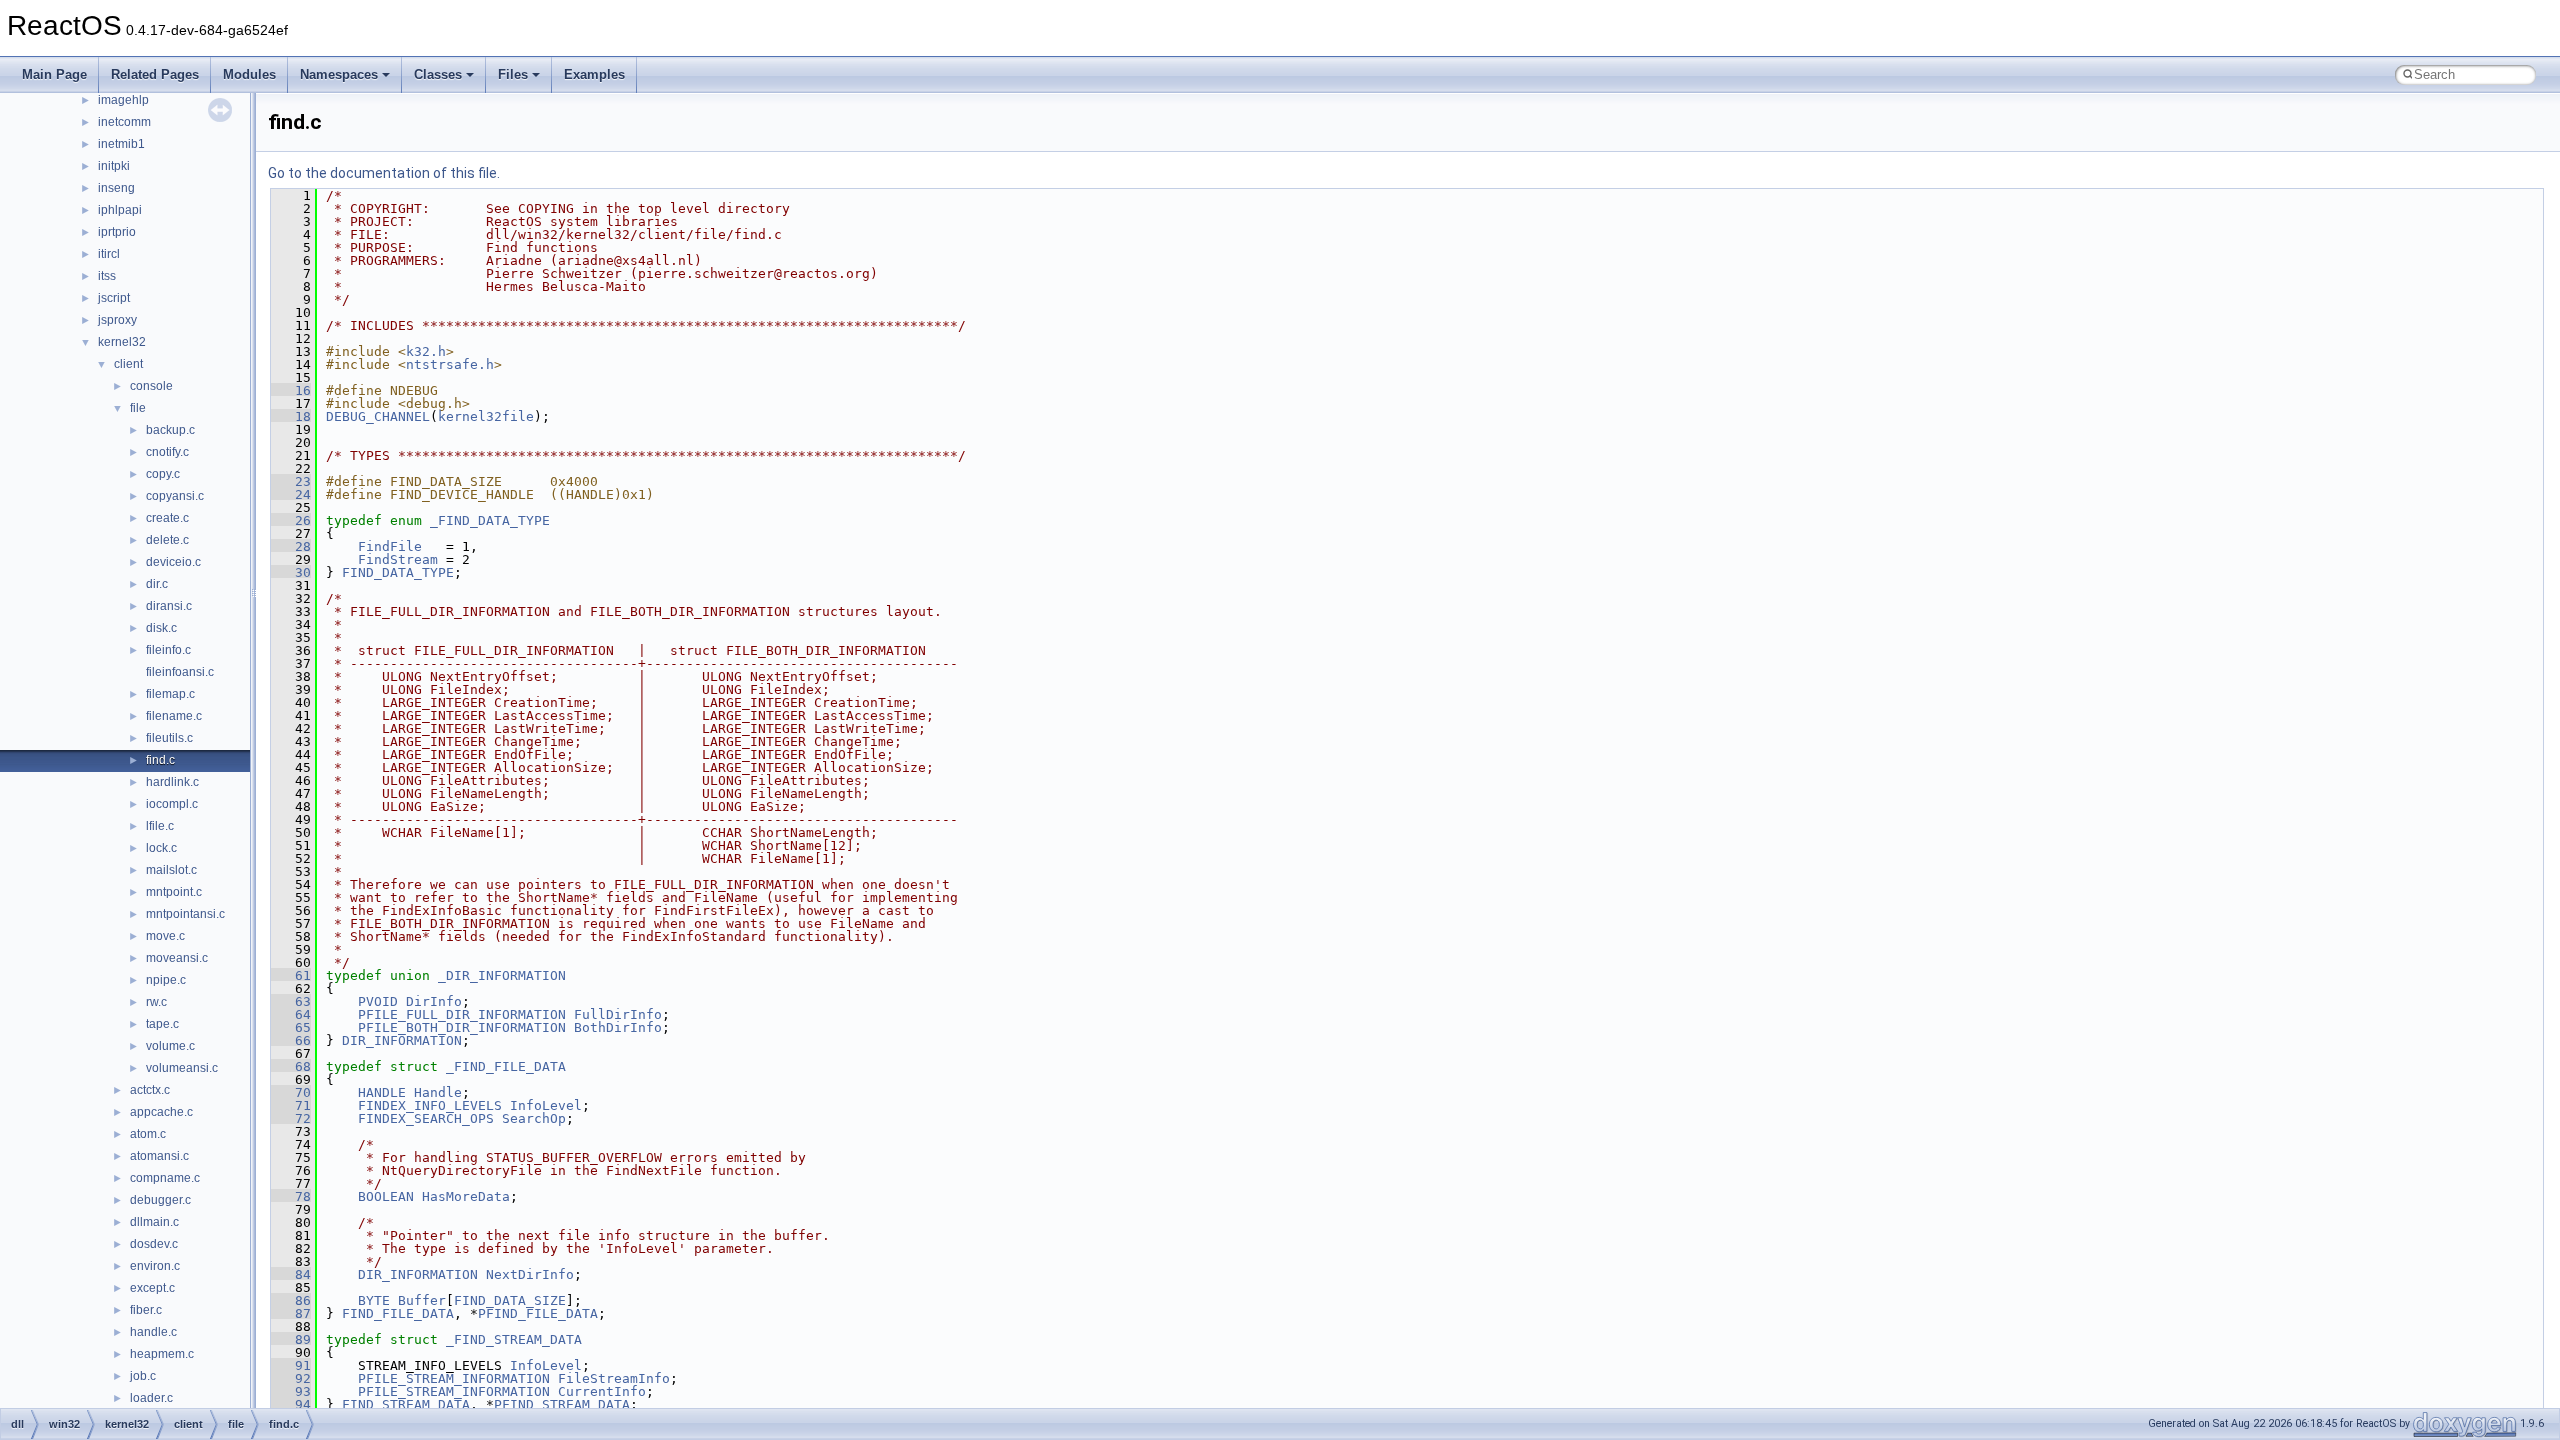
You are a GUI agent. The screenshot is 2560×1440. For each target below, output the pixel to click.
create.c (167, 518)
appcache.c (161, 1112)
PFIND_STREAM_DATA (562, 1404)
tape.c (162, 1024)
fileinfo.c (168, 650)
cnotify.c (167, 452)
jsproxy (117, 320)
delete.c (167, 540)
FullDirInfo (618, 1014)
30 (291, 572)
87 (291, 1313)
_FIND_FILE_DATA (506, 1066)
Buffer (422, 1300)
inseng (116, 188)
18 (291, 416)
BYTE (374, 1300)
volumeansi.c (182, 1068)
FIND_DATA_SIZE (510, 1300)
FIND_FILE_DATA (398, 1313)
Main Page (54, 74)
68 (291, 1066)
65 (291, 1027)
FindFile (390, 546)
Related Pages (155, 74)
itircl (109, 254)
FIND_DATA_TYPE (398, 572)
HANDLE (382, 1092)
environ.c (155, 1266)
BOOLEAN (386, 1196)
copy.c (163, 474)
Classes (438, 74)
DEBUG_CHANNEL (378, 416)
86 (291, 1300)
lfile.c (160, 826)
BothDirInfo (618, 1027)
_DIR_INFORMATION (502, 975)
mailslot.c (171, 870)
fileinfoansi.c (180, 672)
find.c (160, 760)
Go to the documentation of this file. (384, 173)
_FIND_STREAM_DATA (514, 1339)
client (128, 364)
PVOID (378, 1001)
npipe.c (166, 980)
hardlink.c (172, 782)
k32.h (426, 351)
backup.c (170, 430)
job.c (143, 1376)
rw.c (156, 1002)
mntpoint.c (174, 892)
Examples (594, 74)
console (151, 386)
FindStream (398, 559)
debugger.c (160, 1200)
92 (291, 1378)
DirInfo (434, 1001)
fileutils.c (169, 738)
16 (291, 390)
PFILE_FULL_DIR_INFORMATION (462, 1014)
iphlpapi (120, 210)
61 (291, 975)
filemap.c (170, 694)
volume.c (170, 1046)
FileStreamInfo (614, 1378)
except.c (152, 1288)
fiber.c (146, 1310)
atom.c (148, 1134)
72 (291, 1118)
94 (291, 1404)
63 (291, 1001)
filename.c (174, 716)
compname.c (165, 1178)
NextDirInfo (530, 1274)
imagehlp (123, 100)
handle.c (153, 1332)
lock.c (161, 848)
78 (291, 1196)
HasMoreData (466, 1196)
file (138, 408)
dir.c (157, 584)
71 (291, 1105)
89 (291, 1339)
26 (291, 520)
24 (291, 494)
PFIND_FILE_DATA (538, 1313)
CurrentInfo (602, 1391)
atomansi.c (159, 1156)
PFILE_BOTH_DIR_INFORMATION (462, 1027)
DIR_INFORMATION (402, 1040)
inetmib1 (121, 144)
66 (291, 1040)
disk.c (161, 628)
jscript (114, 298)
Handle (438, 1092)
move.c (165, 936)
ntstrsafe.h (450, 364)
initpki (114, 166)
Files (513, 74)
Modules (249, 74)
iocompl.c (172, 804)
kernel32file (486, 416)
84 (291, 1274)
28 (291, 546)
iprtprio (117, 232)
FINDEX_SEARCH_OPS (426, 1118)
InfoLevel (546, 1105)
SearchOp (534, 1118)
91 (291, 1365)
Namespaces (339, 74)
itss (107, 276)
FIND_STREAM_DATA (406, 1404)
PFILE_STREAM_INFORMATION (454, 1378)
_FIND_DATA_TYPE (490, 520)
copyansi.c (175, 496)
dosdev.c (154, 1244)
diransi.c (169, 606)
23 (291, 481)
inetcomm (124, 122)
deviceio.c (173, 562)
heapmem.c (162, 1354)
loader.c (151, 1398)
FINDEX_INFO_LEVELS (430, 1105)
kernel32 (122, 342)
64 (291, 1014)
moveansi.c (177, 958)
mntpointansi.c (185, 914)
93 (291, 1391)
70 (291, 1092)
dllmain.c (154, 1222)
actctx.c (150, 1090)
